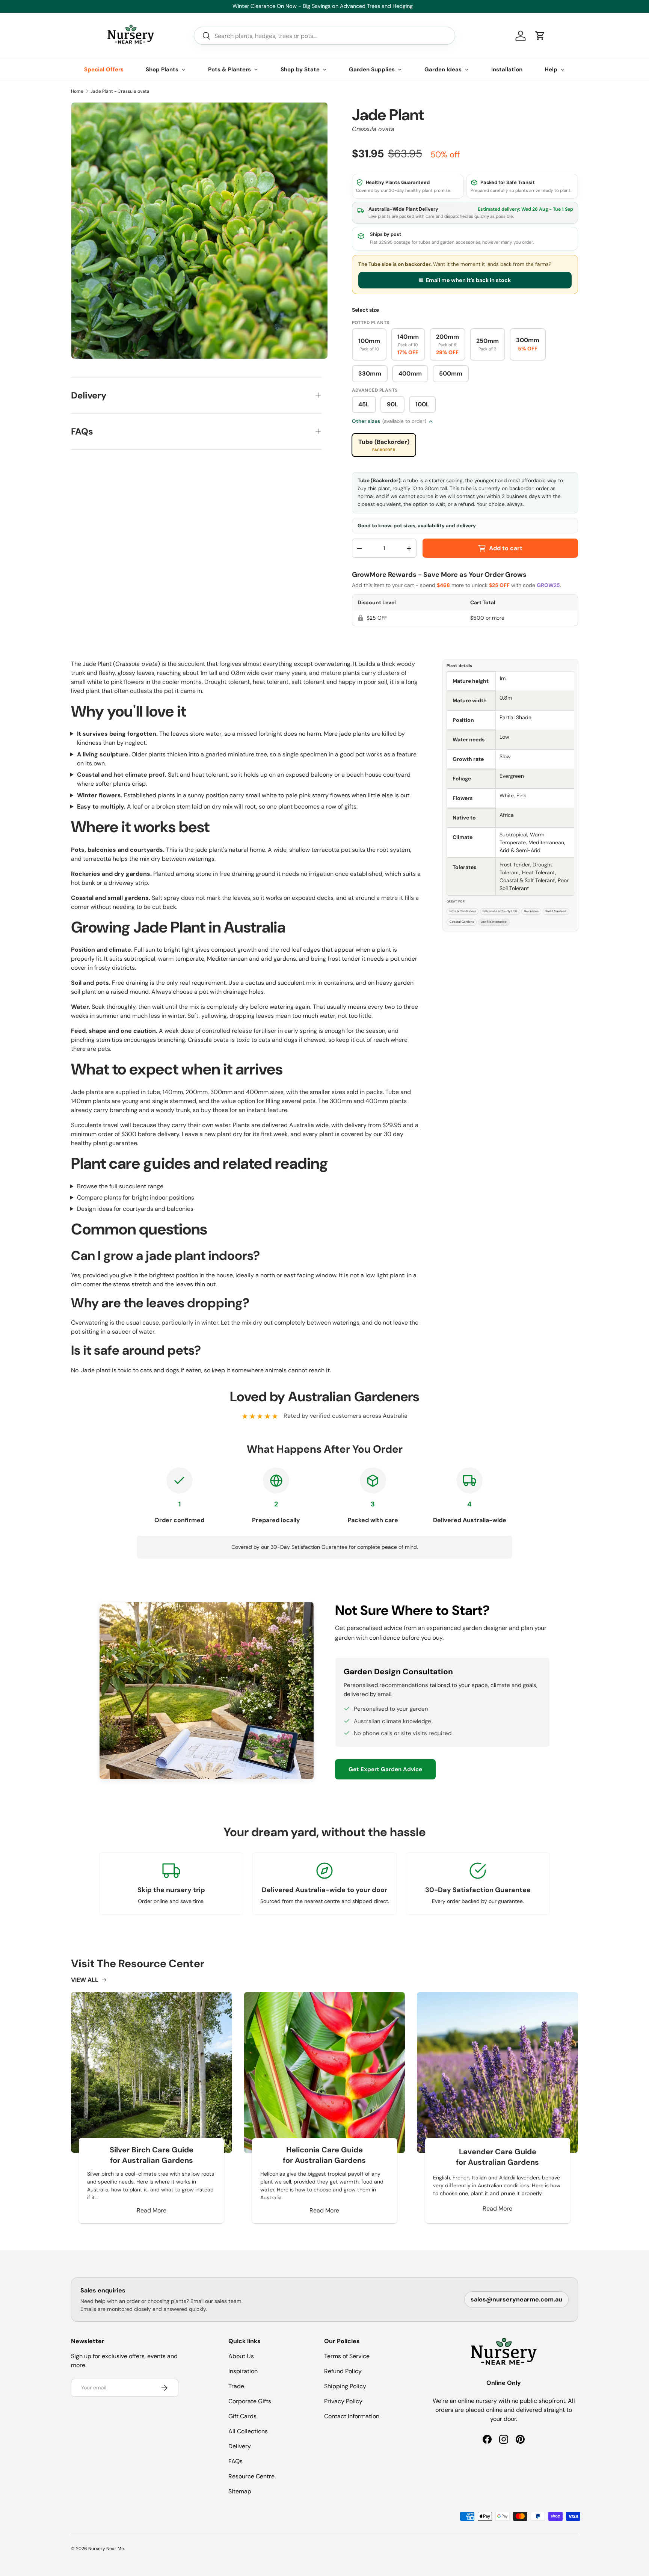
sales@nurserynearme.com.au (516, 2299)
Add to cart (506, 548)
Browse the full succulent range (120, 1186)
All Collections (248, 2431)
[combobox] (324, 36)
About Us (241, 2356)
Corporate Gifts (250, 2401)
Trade (236, 2386)
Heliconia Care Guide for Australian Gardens (324, 2155)
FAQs (235, 2461)
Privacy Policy (343, 2401)
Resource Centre (251, 2476)
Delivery (240, 2446)
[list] (199, 231)
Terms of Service (347, 2356)
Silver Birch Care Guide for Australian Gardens (152, 2155)
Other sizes (389, 421)
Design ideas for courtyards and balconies (135, 1209)
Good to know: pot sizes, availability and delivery (417, 526)
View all (85, 1980)
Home (77, 91)
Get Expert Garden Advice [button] (385, 1769)
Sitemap (240, 2491)
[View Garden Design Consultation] (207, 1691)
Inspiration (243, 2371)
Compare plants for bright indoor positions (136, 1197)
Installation (507, 69)
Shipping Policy (345, 2386)
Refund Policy (343, 2371)
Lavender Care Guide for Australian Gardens (497, 2157)
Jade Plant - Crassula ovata (120, 91)
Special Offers (104, 69)
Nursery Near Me (106, 2549)
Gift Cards (242, 2416)
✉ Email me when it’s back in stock (465, 280)
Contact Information (352, 2416)
